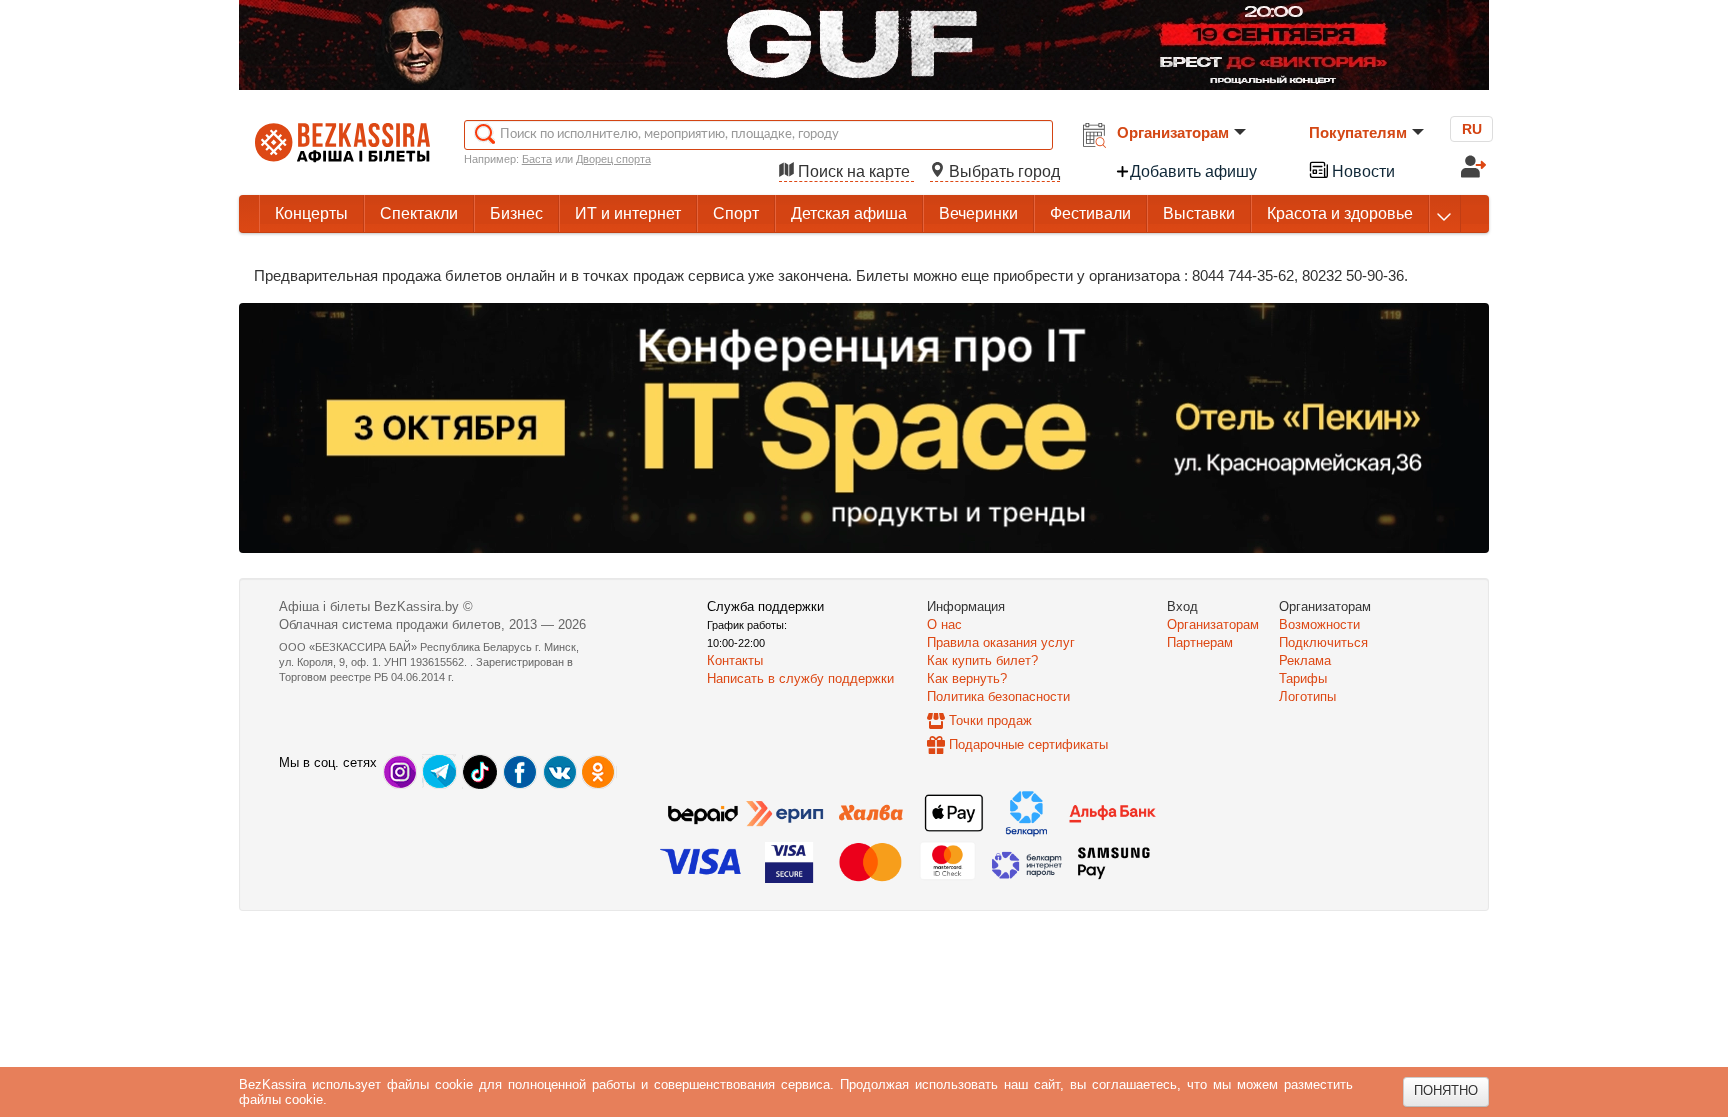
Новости (1361, 171)
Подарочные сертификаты (1028, 744)
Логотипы (1307, 696)
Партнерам (1200, 642)
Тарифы (1303, 678)
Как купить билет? (982, 660)
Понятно (1446, 1090)
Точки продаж (990, 720)
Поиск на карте (854, 171)
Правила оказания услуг (1001, 642)
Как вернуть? (967, 678)
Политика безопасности (998, 696)
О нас (944, 624)
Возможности (1319, 624)
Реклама (1305, 660)
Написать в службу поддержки (800, 678)
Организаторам (1173, 132)
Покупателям (1358, 132)
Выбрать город (1002, 171)
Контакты (735, 660)
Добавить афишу (1193, 171)
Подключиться (1323, 642)
